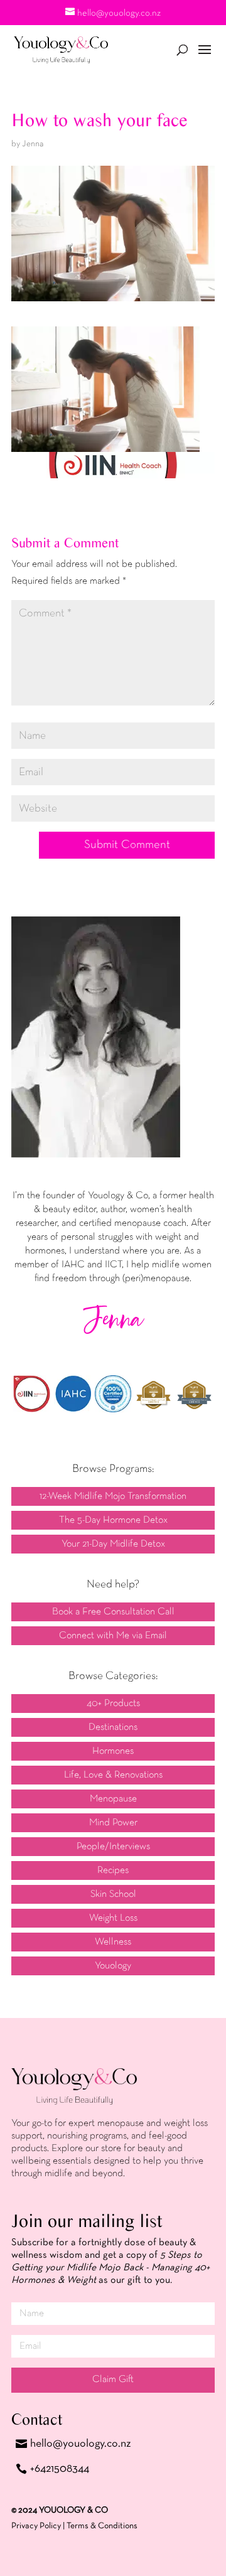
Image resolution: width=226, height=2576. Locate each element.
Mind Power (113, 1823)
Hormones (113, 1751)
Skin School (113, 1894)
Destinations (113, 1727)
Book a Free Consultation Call (113, 1612)
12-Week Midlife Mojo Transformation (113, 1496)
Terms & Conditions (102, 2526)
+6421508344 (60, 2469)
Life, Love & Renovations (113, 1775)
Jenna (33, 144)
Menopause (113, 1799)
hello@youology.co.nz (81, 2444)
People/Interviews (113, 1847)
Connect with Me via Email (113, 1636)
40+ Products (113, 1704)
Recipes (113, 1870)
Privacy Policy (36, 2526)
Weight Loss (113, 1918)
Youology (113, 1966)
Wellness (113, 1942)
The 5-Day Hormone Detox (113, 1520)
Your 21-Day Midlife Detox (113, 1544)
